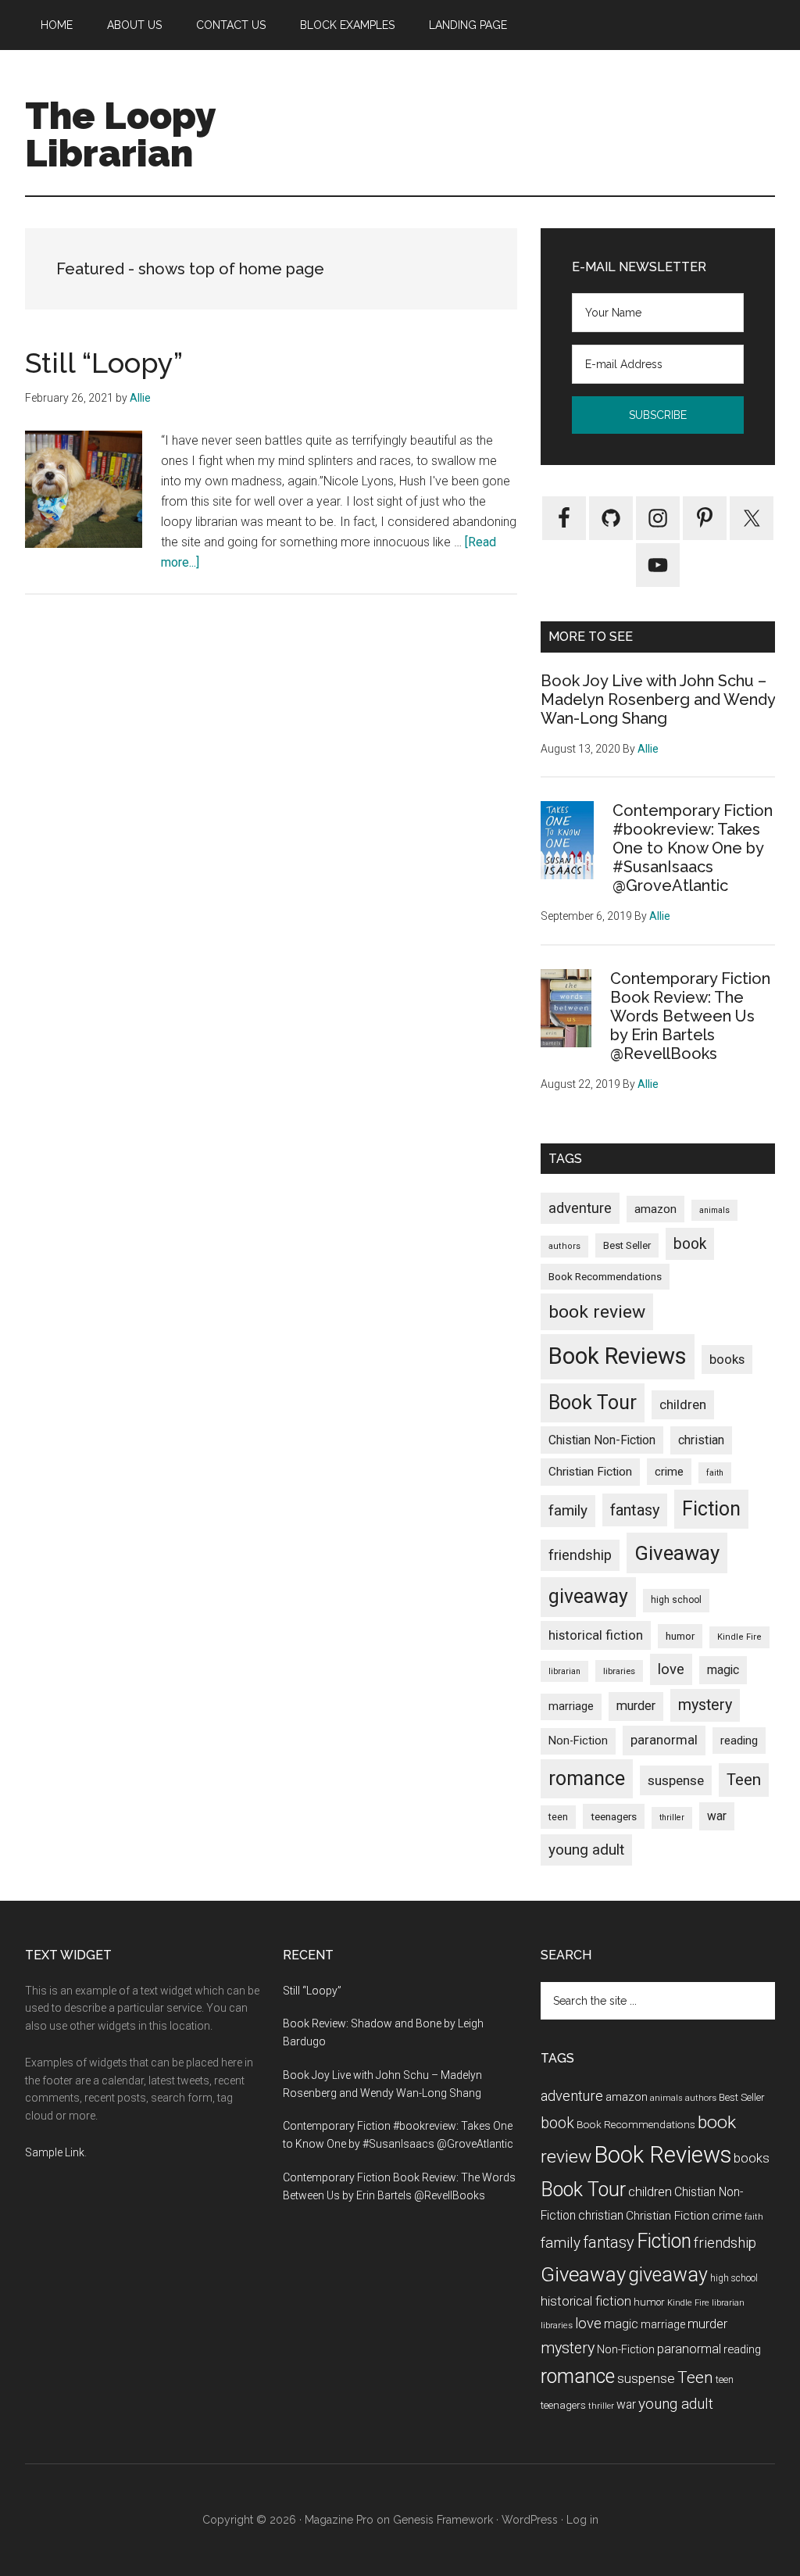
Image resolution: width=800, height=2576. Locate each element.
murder (636, 1706)
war (717, 1816)
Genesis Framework (443, 2520)
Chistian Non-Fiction (602, 1440)
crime (669, 1472)
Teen (744, 1780)
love (671, 1669)
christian (701, 1440)
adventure (580, 1208)
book (690, 1244)
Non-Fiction (578, 1741)
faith (715, 1473)
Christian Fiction (590, 1472)
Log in (582, 2520)
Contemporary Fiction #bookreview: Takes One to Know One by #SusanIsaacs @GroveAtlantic (693, 848)
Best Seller (627, 1245)
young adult (586, 1850)
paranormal (664, 1740)
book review (597, 1312)
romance (587, 1778)
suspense (676, 1780)
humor (680, 1636)
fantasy (635, 1510)
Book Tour (593, 1402)
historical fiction (596, 1635)
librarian (564, 1671)
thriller (672, 1818)
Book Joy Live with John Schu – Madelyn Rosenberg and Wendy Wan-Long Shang (658, 699)
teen (558, 1817)
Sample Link (55, 2152)
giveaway (588, 1596)
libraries (619, 1671)
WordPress (530, 2520)
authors (564, 1246)
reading (739, 1741)
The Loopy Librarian (120, 134)
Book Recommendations (605, 1276)
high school (676, 1600)
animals (714, 1210)
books (727, 1359)
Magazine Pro (339, 2520)
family (568, 1510)
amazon (655, 1209)
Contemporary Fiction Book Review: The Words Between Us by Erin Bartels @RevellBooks (690, 1016)
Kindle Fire (739, 1637)
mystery (705, 1705)
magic (723, 1670)
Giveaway (677, 1553)
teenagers (614, 1816)
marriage (571, 1707)
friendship (580, 1555)
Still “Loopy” (104, 363)
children (683, 1404)
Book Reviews (618, 1356)
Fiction (711, 1509)
